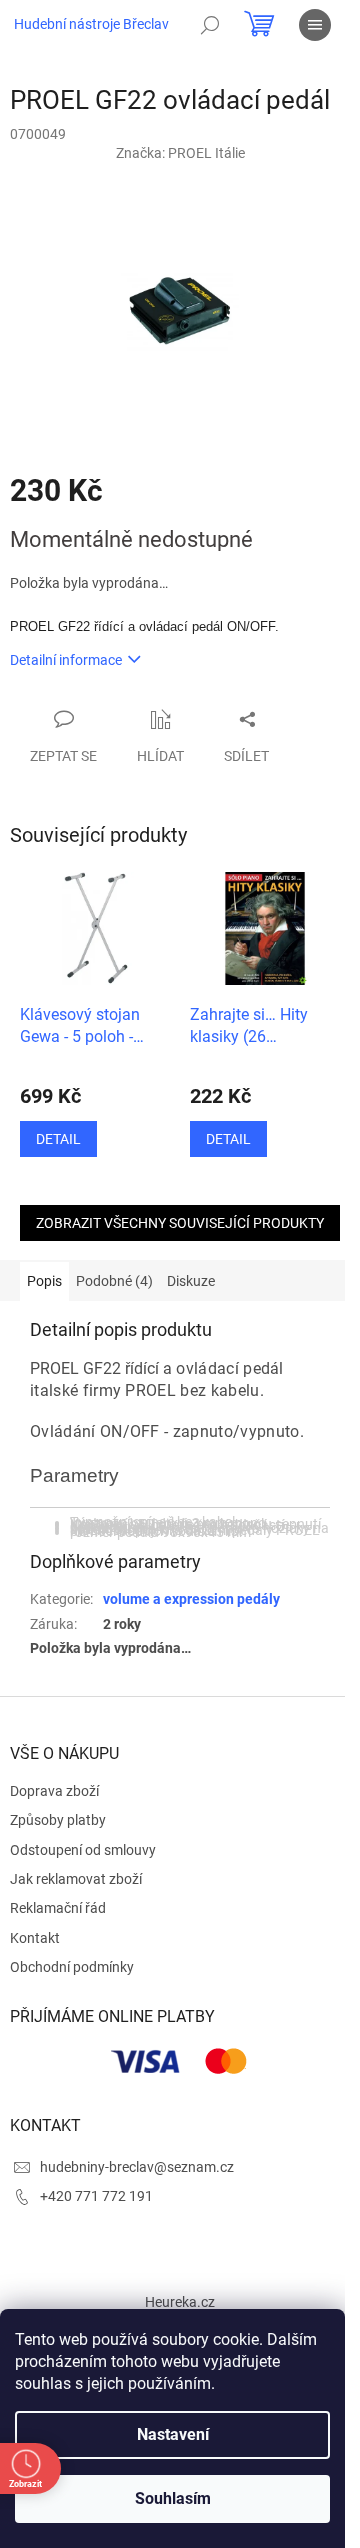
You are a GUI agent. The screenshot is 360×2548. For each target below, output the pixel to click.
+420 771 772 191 (96, 2196)
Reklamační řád (58, 1908)
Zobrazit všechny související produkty (180, 1223)
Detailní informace (66, 660)
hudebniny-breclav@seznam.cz (137, 2167)
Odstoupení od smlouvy (83, 1850)
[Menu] (315, 25)
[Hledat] (210, 25)
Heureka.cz (180, 2302)
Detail (58, 1139)
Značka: (180, 153)
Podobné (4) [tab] (114, 1281)
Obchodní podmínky (72, 1967)
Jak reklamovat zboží (76, 1879)
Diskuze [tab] (191, 1281)
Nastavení (173, 2434)
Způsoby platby (58, 1820)
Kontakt (35, 1938)
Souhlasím (173, 2498)
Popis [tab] (44, 1281)
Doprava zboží (54, 1791)
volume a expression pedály (191, 1599)
